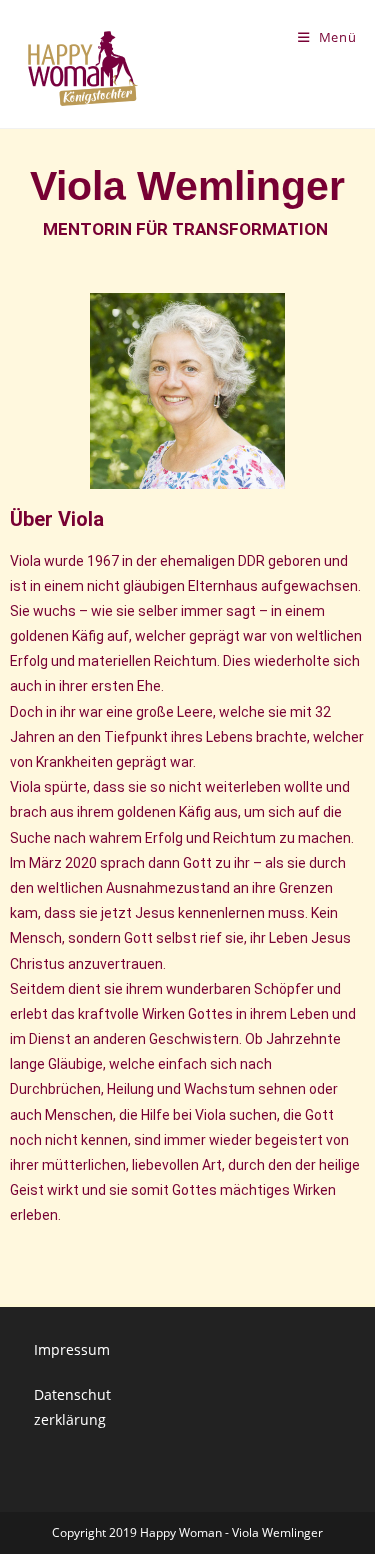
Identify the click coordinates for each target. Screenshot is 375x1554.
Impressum (72, 1349)
